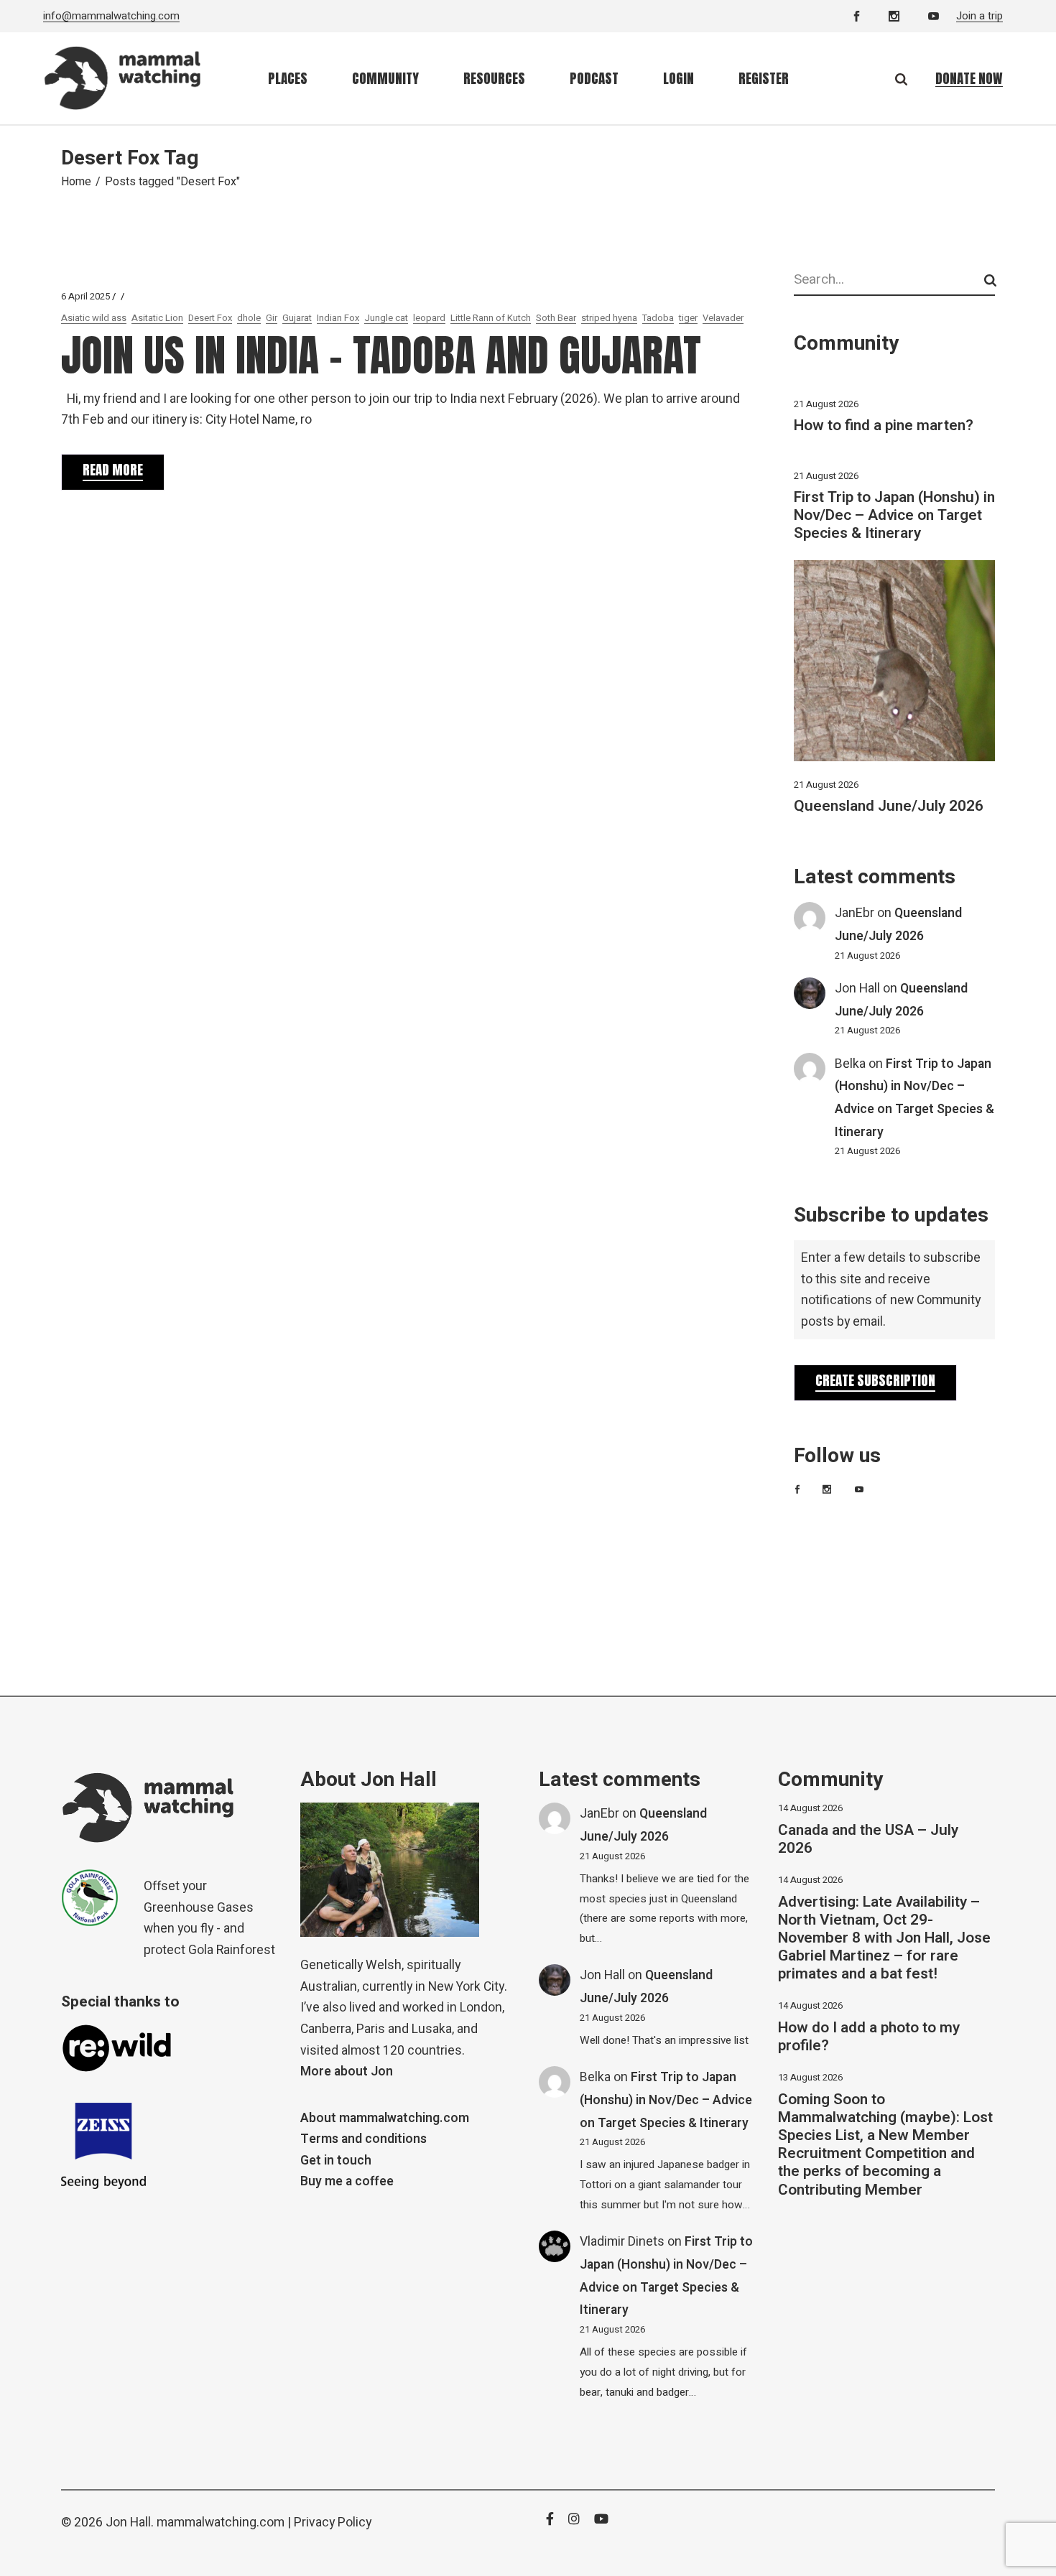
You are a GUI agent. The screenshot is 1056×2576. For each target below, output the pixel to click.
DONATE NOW (969, 78)
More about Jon (347, 2072)
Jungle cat (386, 318)
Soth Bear (556, 318)
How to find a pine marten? (884, 426)
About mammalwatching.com (385, 2118)
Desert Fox (210, 318)
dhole (249, 318)
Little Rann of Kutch (491, 318)
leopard (429, 318)
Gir (272, 318)
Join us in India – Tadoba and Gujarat (381, 355)
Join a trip (979, 16)
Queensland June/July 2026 (889, 806)
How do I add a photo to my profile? (869, 2037)
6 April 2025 (85, 296)
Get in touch (336, 2161)
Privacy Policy (333, 2522)
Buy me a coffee (347, 2181)
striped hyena (609, 318)
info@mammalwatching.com (111, 16)
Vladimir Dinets (622, 2242)
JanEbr (854, 913)
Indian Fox (338, 318)
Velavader (723, 318)
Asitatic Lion (157, 318)
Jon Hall (857, 989)
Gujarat (297, 318)
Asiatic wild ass (94, 318)
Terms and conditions (363, 2139)
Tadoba (658, 318)
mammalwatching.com (221, 2522)
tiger (688, 318)
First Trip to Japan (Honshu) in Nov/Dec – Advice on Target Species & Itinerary (894, 515)
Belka (850, 1064)
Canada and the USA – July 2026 (868, 1839)
